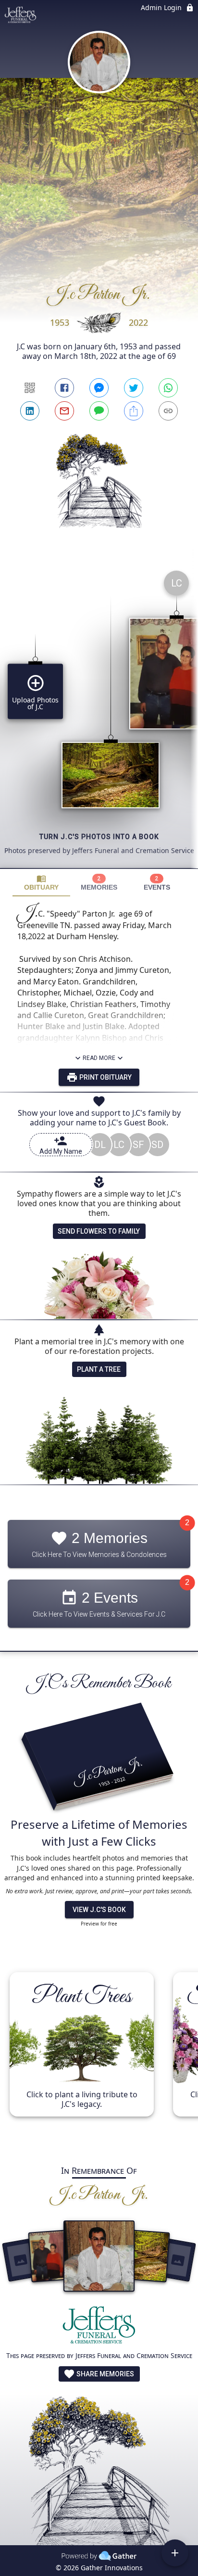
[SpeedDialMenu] (175, 2553)
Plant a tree (99, 1369)
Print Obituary (105, 1077)
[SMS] (99, 411)
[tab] (41, 883)
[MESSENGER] (99, 388)
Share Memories (105, 2374)
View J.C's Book (99, 1910)
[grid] (99, 715)
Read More (99, 1058)
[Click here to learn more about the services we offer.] (99, 2327)
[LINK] (168, 411)
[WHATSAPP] (168, 388)
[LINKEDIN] (30, 411)
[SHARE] (134, 411)
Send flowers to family (99, 1231)
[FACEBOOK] (64, 388)
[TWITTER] (134, 388)
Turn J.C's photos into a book (99, 837)
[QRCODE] (30, 388)
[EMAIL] (64, 411)
